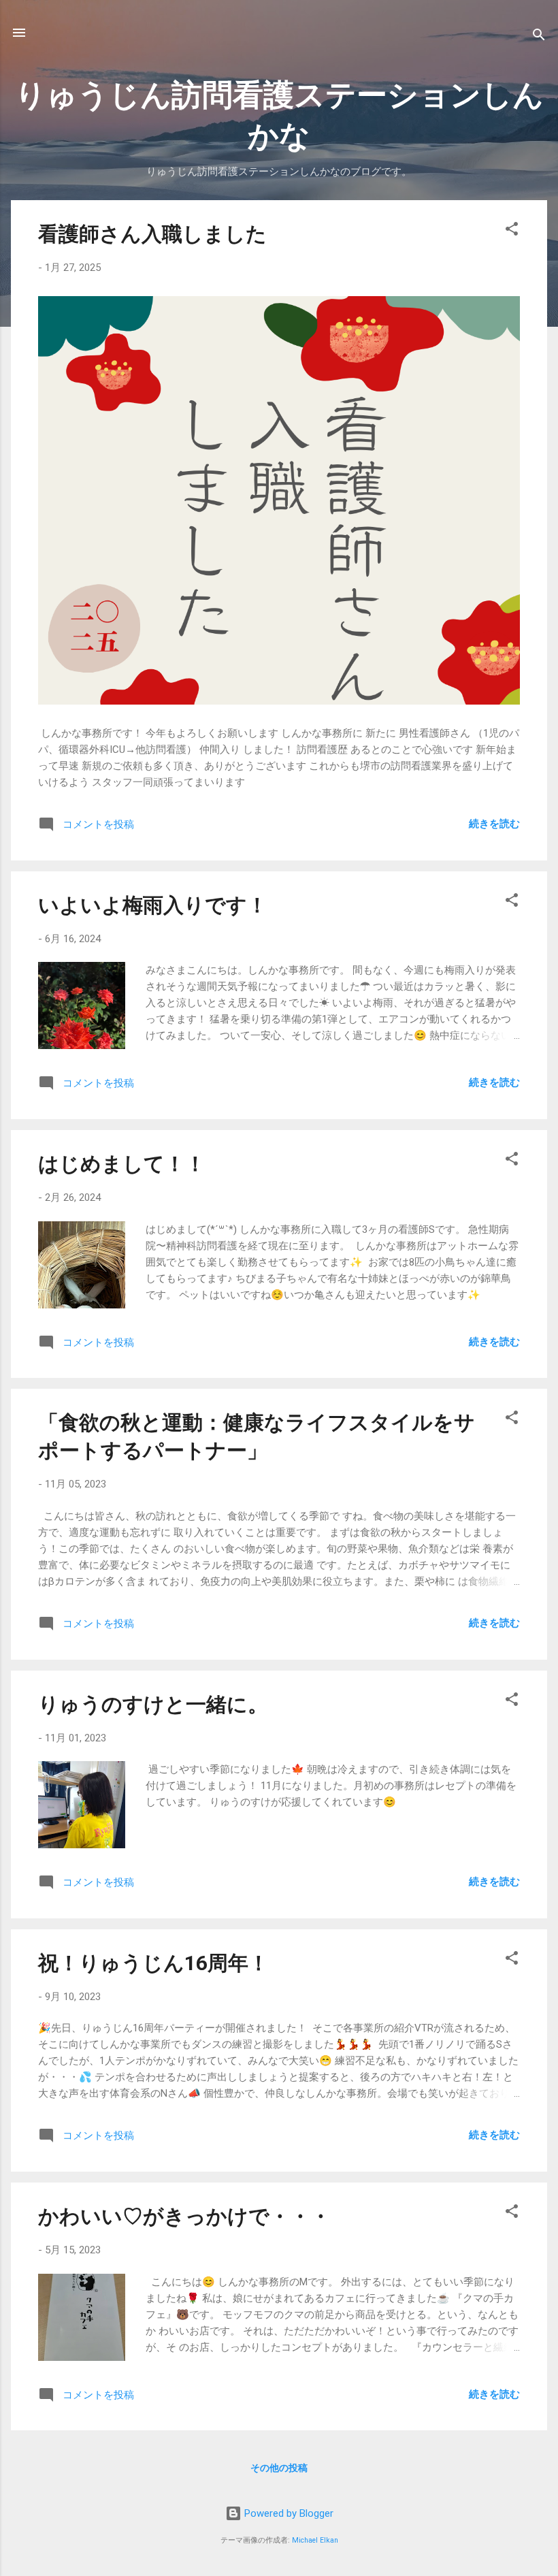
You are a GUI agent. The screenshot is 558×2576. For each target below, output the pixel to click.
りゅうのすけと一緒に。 (153, 1704)
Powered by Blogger (288, 2513)
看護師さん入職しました (152, 234)
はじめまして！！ (122, 1164)
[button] (512, 231)
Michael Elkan (315, 2540)
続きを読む (494, 824)
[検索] (539, 37)
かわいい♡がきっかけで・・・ (184, 2216)
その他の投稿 (279, 2468)
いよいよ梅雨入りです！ (153, 905)
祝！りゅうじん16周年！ (153, 1963)
